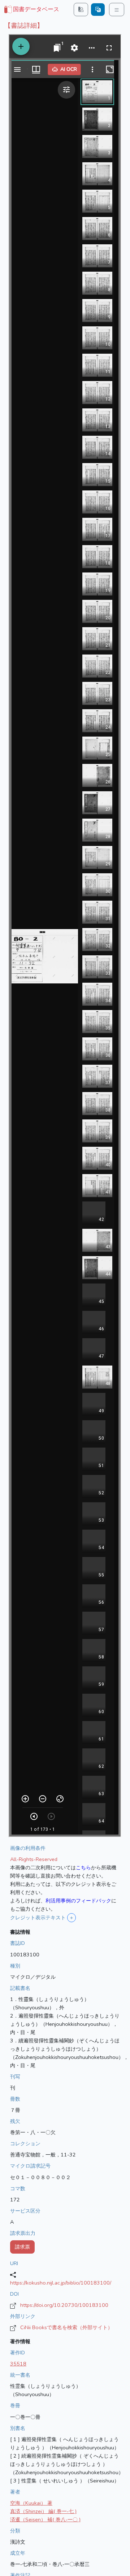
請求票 (22, 2247)
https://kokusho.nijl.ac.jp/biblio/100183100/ (61, 2283)
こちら (83, 1868)
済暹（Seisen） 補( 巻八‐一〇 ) (45, 2520)
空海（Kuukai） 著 (31, 2503)
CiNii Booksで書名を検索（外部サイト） (66, 2327)
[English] (98, 10)
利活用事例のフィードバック (78, 1901)
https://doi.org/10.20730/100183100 (64, 2305)
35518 (18, 2364)
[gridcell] (31, 10)
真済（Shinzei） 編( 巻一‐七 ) (43, 2511)
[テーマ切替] (81, 10)
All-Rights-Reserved (34, 1859)
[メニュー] (117, 10)
